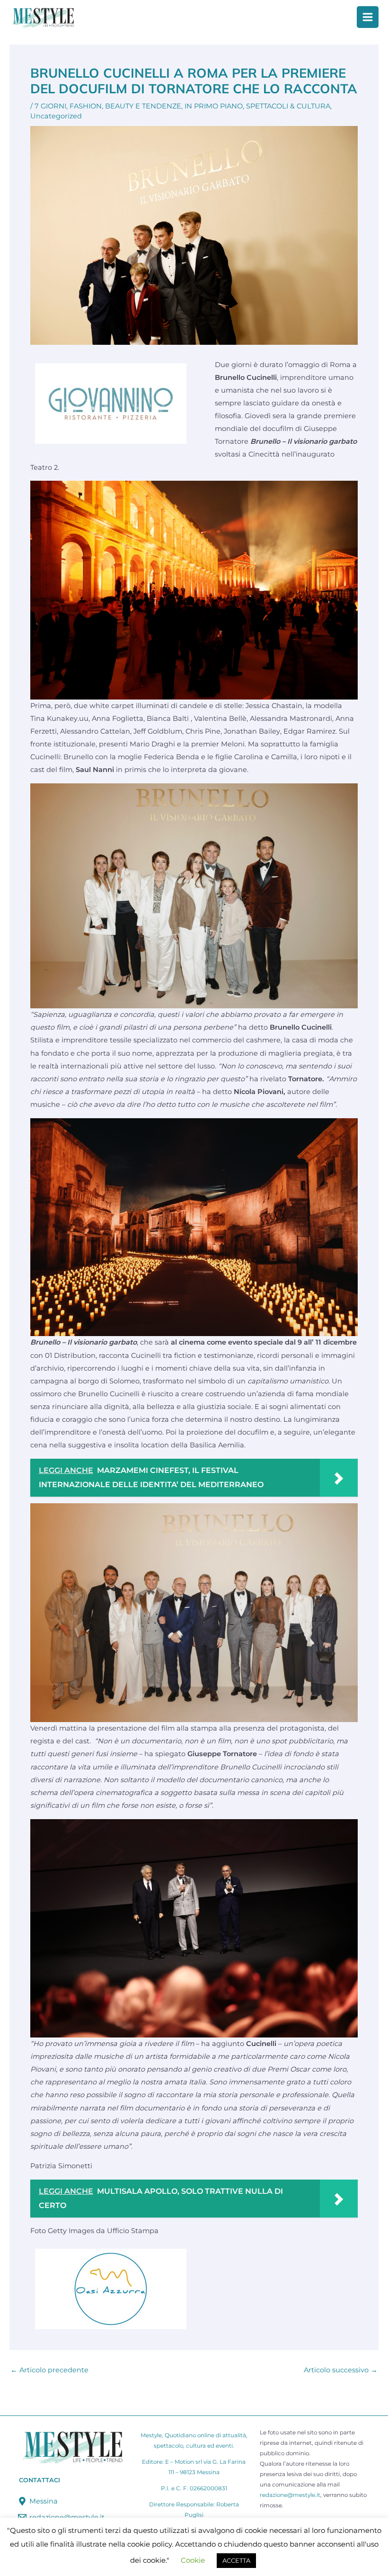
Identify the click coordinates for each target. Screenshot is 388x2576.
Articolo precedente (49, 2370)
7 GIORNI (50, 106)
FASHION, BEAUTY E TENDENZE (125, 106)
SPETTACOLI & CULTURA (288, 106)
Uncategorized (56, 116)
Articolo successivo (341, 2370)
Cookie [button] (193, 2560)
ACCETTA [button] (236, 2560)
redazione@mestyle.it (290, 2495)
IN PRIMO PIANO (214, 106)
